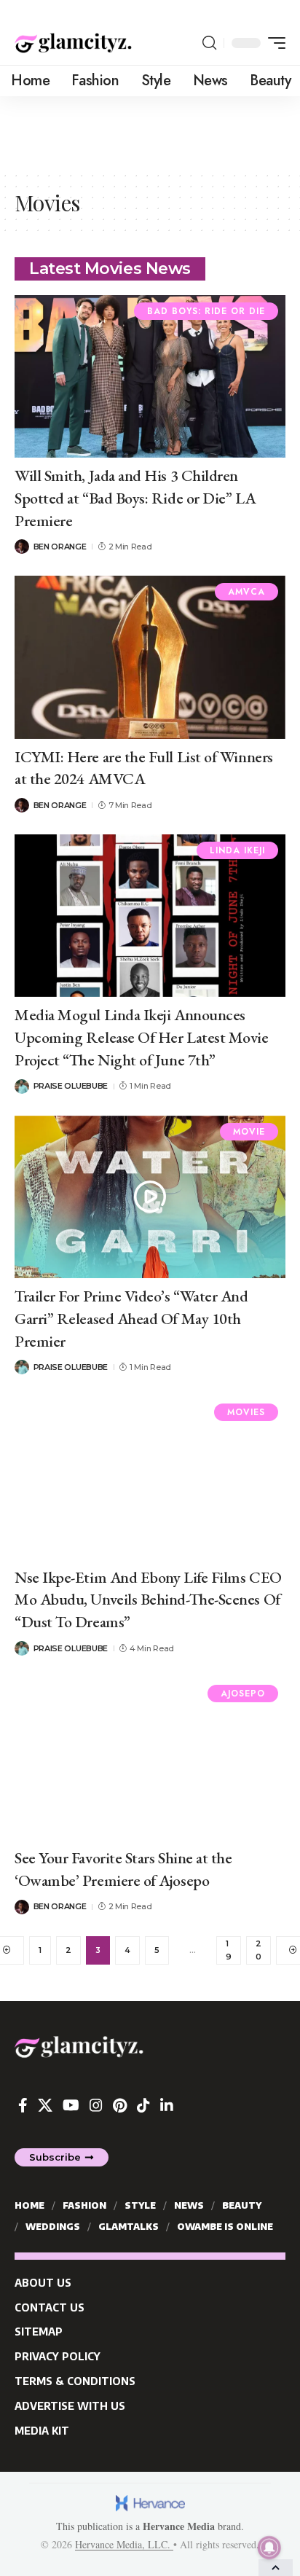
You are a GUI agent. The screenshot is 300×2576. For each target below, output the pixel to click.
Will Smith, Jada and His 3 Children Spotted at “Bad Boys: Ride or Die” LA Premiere (135, 498)
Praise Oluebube (71, 1086)
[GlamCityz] (73, 43)
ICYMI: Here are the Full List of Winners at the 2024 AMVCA (144, 768)
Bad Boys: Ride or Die (206, 311)
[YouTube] (71, 2105)
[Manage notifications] (269, 2548)
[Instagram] (96, 2105)
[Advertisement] (150, 133)
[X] (45, 2105)
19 (229, 1950)
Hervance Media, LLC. (124, 2544)
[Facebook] (23, 2105)
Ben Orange (60, 547)
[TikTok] (143, 2105)
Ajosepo (243, 1694)
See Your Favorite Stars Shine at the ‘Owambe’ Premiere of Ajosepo (123, 1869)
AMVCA (246, 592)
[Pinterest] (120, 2105)
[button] (209, 43)
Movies (246, 1412)
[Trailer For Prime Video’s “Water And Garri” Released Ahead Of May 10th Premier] (150, 1197)
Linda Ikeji (237, 850)
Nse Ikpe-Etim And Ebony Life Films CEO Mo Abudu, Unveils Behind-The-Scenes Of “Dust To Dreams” (148, 1600)
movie (249, 1132)
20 (258, 1950)
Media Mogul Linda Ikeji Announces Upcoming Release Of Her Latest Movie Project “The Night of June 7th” (142, 1037)
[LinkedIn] (167, 2105)
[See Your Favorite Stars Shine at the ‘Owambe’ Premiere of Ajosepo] (150, 1759)
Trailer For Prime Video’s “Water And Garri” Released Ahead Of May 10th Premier (131, 1319)
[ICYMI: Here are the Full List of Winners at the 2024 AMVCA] (150, 657)
